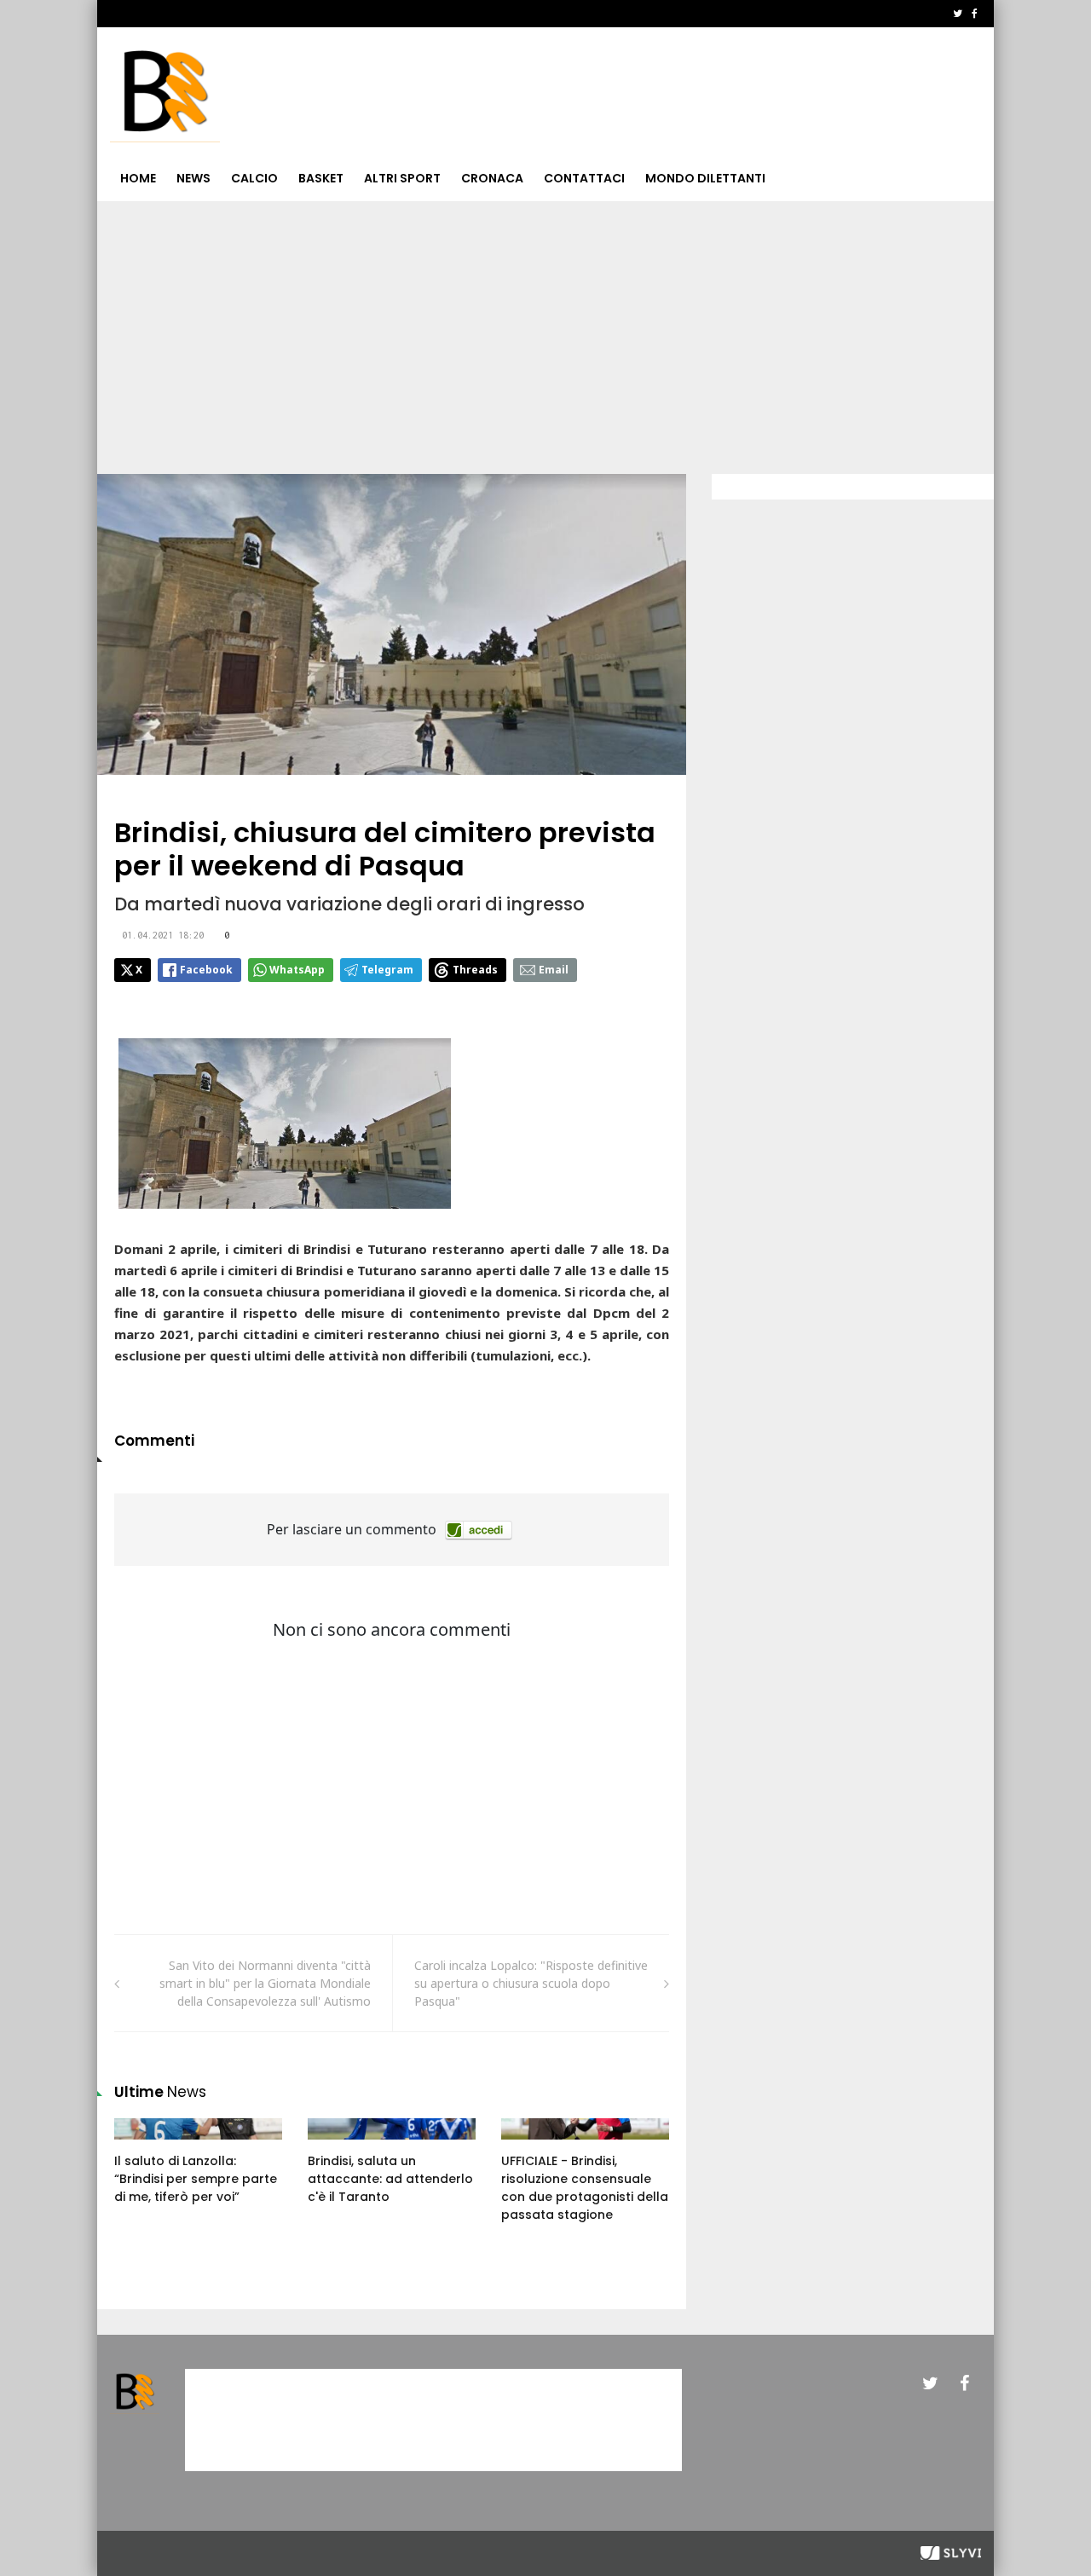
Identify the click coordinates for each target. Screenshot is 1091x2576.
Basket (321, 178)
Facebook (206, 970)
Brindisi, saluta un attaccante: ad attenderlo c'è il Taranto (390, 2179)
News (193, 178)
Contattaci (584, 178)
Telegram (387, 970)
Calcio (254, 178)
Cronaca (492, 178)
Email (554, 970)
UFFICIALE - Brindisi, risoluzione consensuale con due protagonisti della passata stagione (585, 2188)
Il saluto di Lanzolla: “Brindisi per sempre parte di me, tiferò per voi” (196, 2179)
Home (138, 178)
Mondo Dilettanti (705, 178)
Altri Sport (402, 178)
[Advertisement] (545, 329)
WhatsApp (297, 970)
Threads (475, 970)
